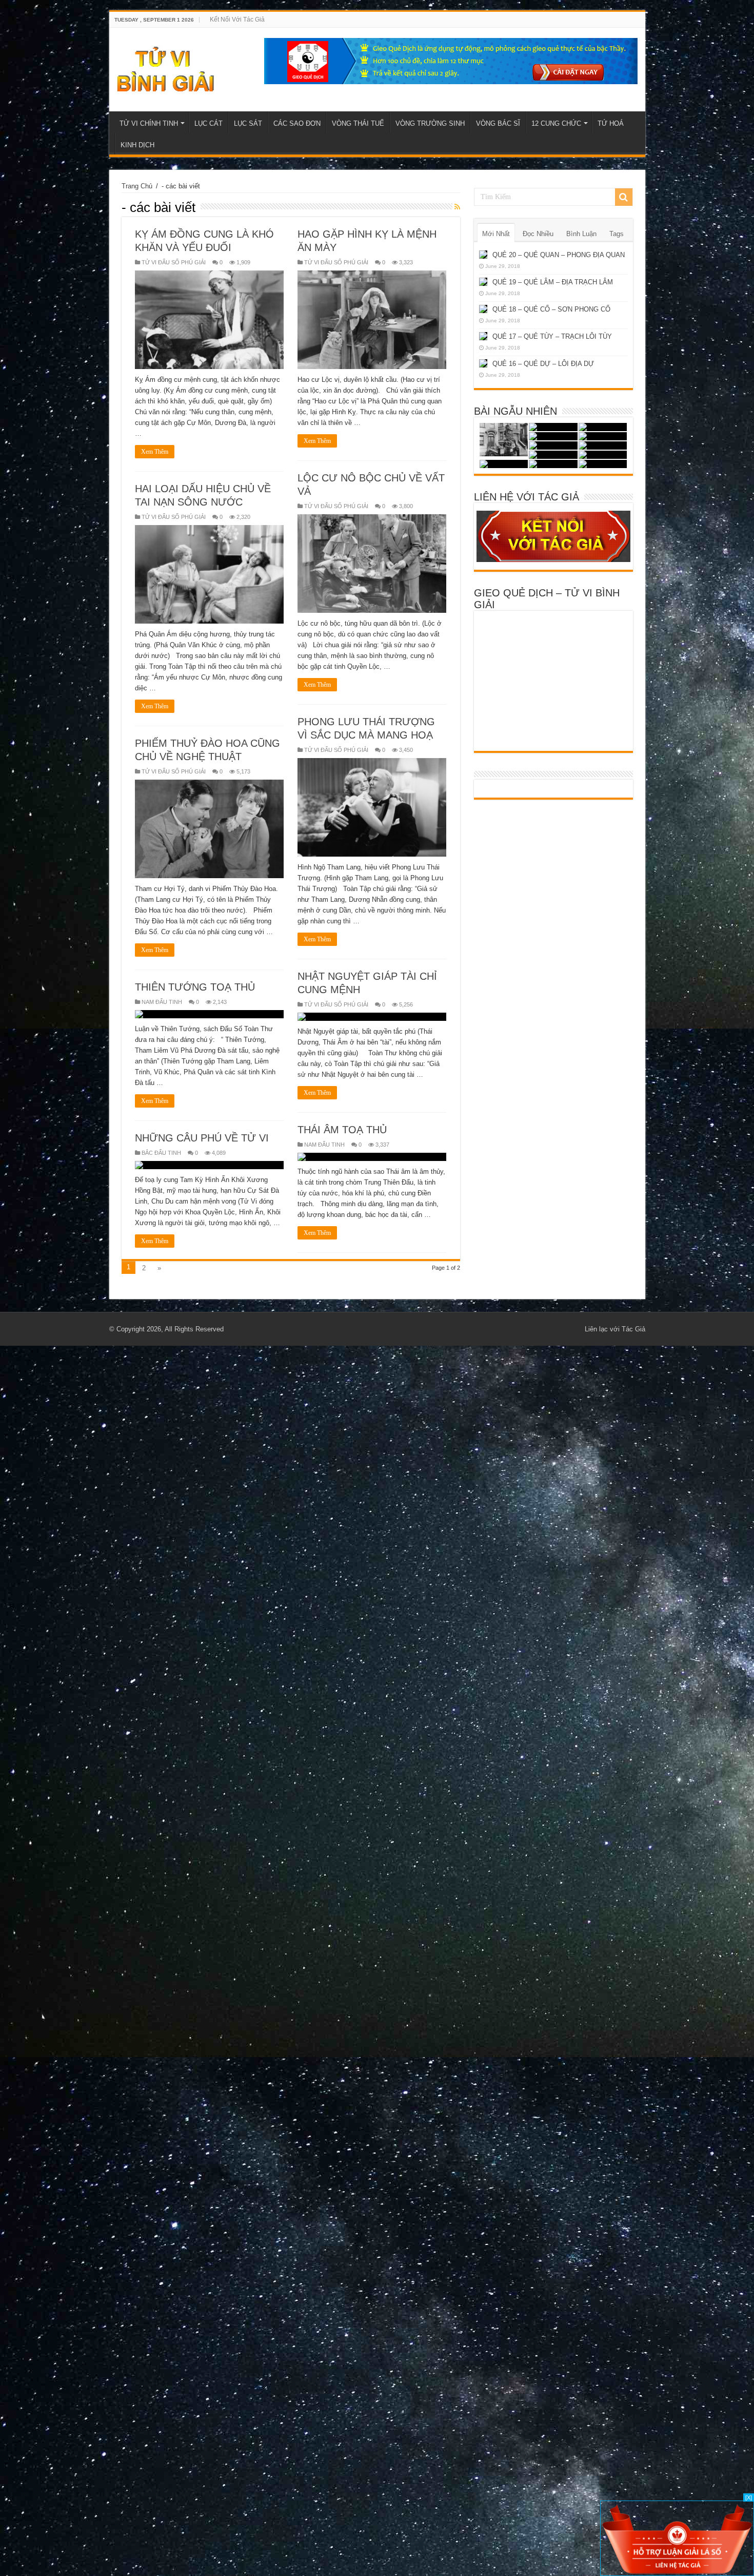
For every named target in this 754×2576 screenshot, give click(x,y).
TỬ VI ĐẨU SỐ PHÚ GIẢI (174, 262)
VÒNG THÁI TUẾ (358, 123)
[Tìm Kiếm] (624, 197)
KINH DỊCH (137, 145)
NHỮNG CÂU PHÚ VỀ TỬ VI (202, 1138)
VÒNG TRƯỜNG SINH (430, 123)
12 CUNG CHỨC (556, 123)
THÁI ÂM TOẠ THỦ (342, 1130)
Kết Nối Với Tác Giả (237, 20)
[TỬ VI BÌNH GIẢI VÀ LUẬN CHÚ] (166, 68)
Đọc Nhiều (538, 234)
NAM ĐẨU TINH (162, 1002)
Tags (617, 234)
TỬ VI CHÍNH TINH (149, 123)
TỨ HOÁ (611, 123)
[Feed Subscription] (457, 207)
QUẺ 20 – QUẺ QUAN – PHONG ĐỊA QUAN (559, 255)
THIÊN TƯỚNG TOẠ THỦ (195, 987)
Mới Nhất (496, 234)
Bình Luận (581, 234)
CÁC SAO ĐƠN (297, 123)
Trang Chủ (137, 186)
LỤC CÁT (209, 123)
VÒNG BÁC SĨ (498, 123)
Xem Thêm (155, 452)
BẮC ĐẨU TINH (161, 1153)
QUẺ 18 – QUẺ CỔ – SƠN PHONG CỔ (551, 309)
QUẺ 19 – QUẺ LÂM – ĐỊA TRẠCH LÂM (553, 282)
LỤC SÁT (248, 123)
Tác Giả (633, 1329)
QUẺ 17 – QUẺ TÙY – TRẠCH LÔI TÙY (552, 336)
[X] (749, 2497)
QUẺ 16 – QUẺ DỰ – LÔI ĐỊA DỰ (543, 364)
